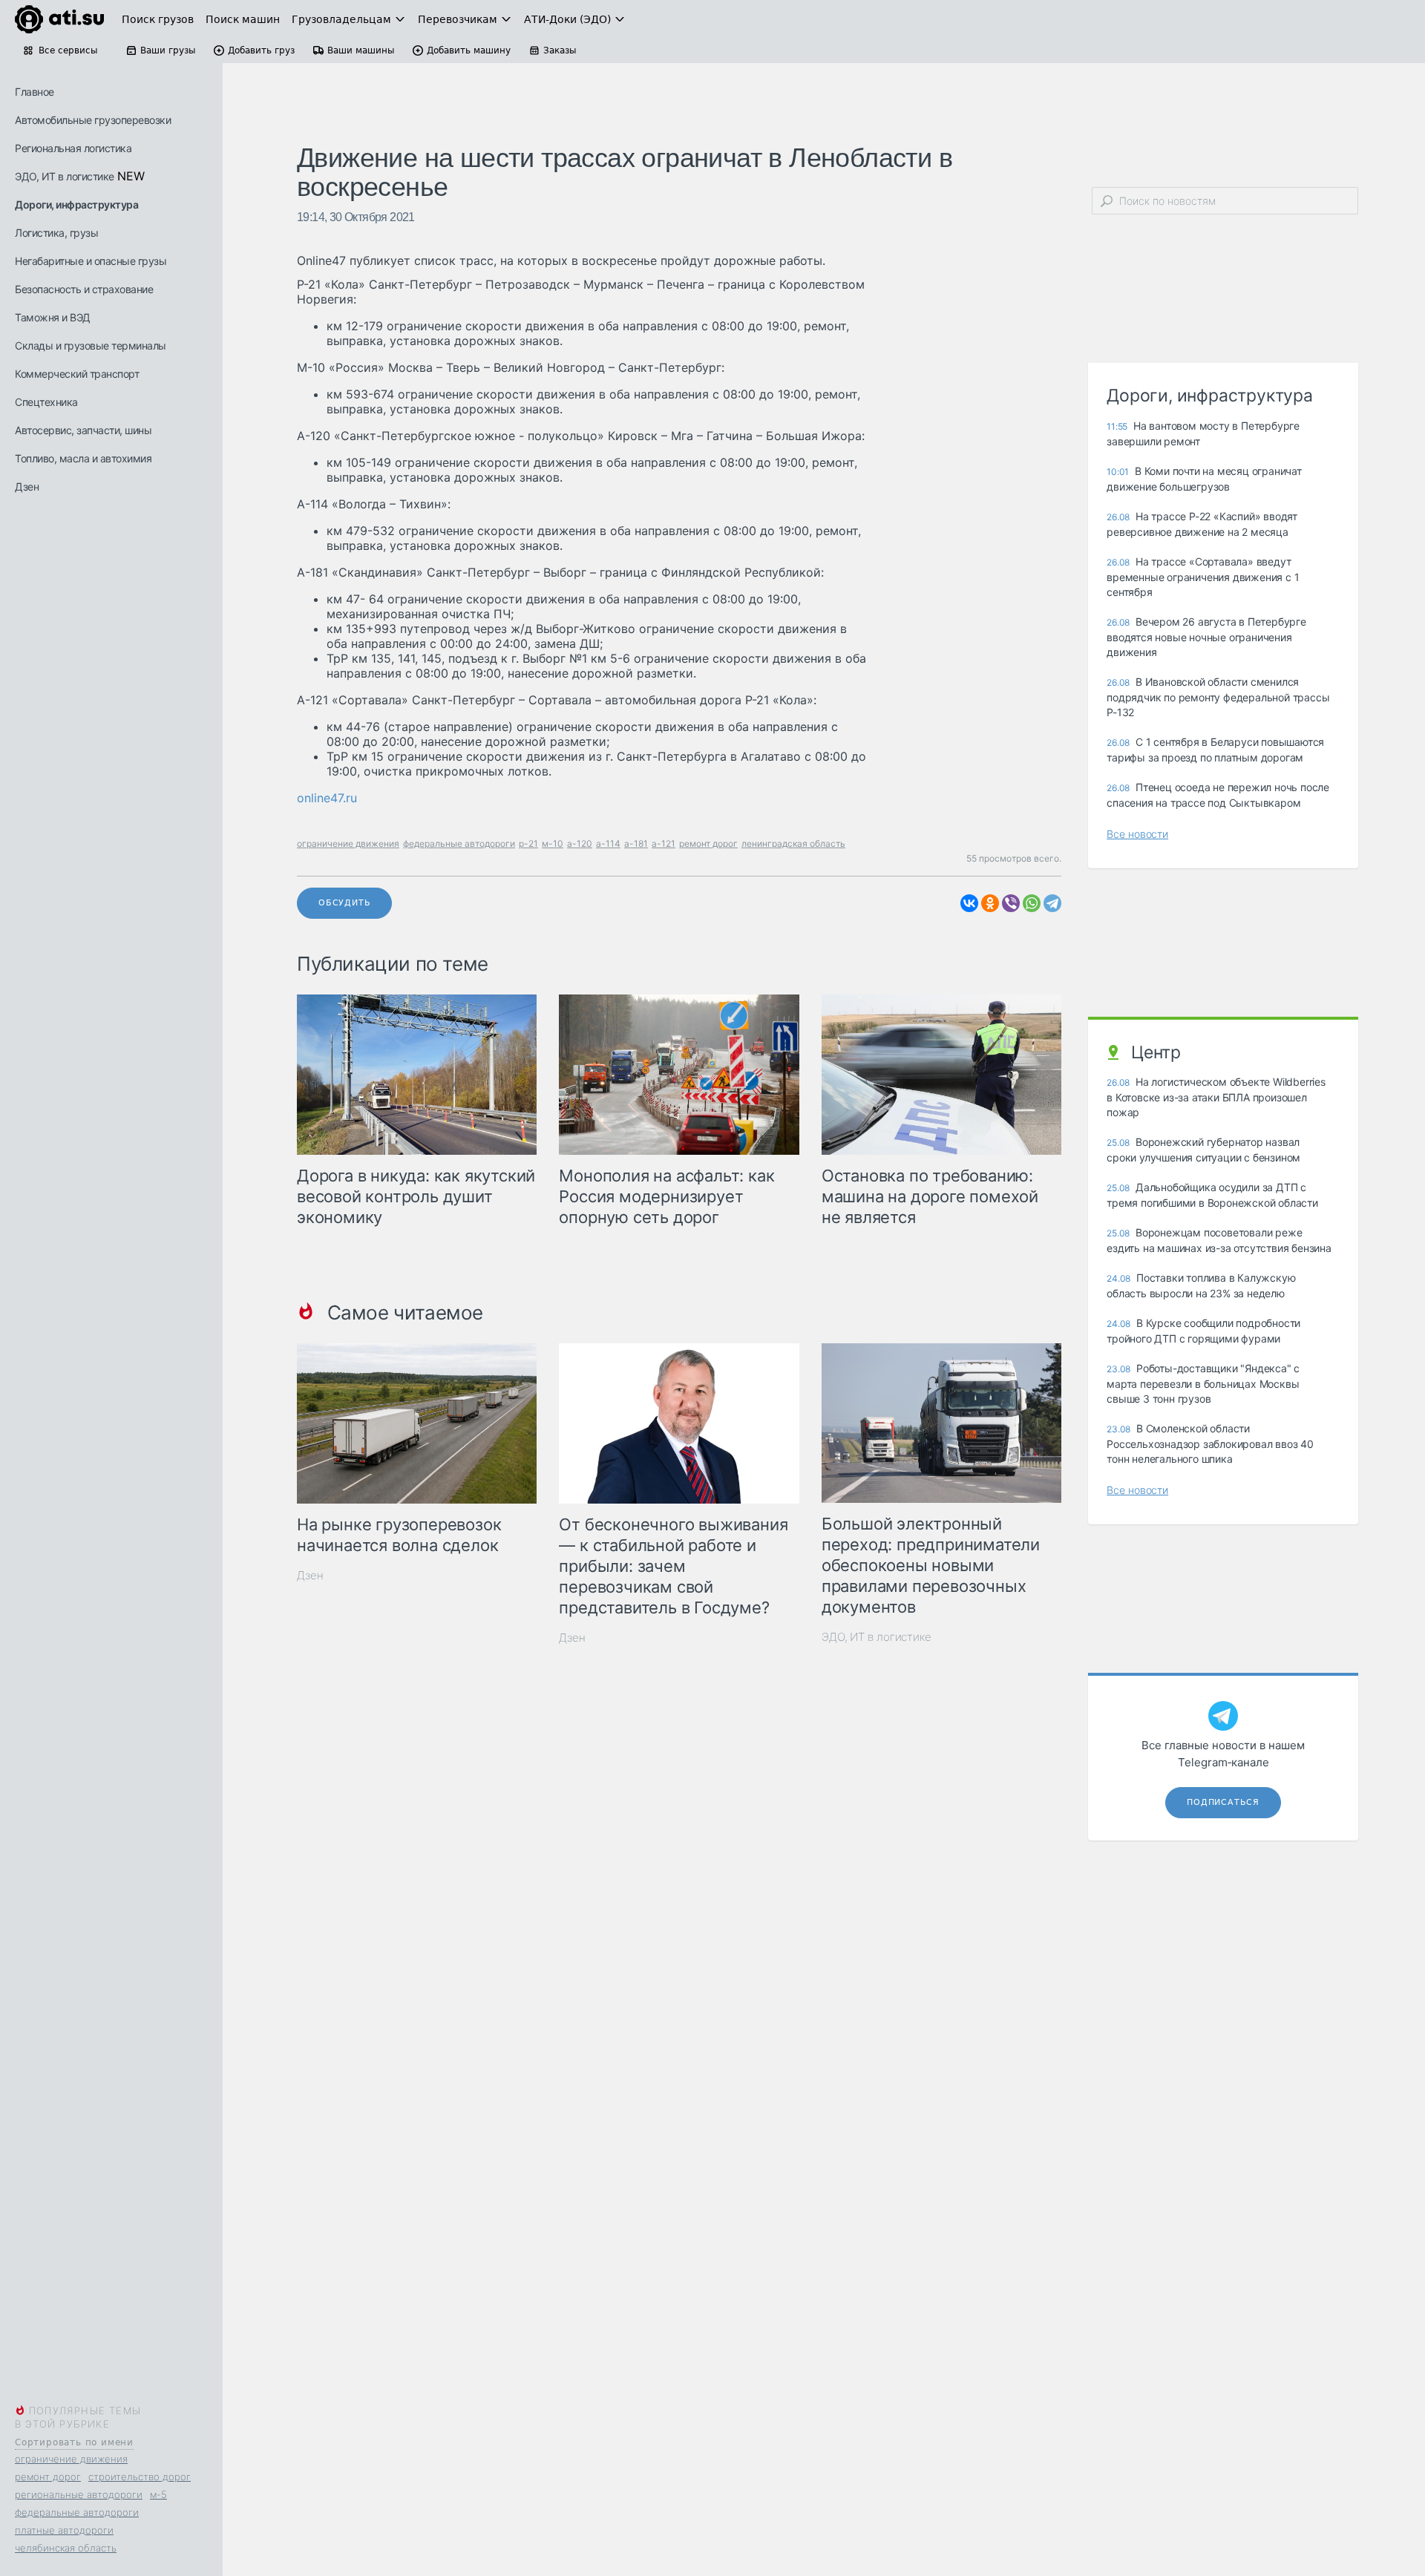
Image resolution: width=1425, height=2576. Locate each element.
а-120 (580, 843)
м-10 (553, 843)
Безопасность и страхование (84, 289)
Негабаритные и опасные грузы (91, 261)
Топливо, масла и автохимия (83, 458)
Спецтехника (46, 402)
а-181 (636, 843)
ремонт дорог (48, 2477)
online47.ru (327, 798)
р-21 (528, 843)
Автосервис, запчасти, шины (83, 430)
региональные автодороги (79, 2494)
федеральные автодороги (77, 2512)
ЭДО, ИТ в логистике (65, 176)
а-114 (608, 843)
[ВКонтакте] (969, 903)
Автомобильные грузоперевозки (93, 120)
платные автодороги (64, 2530)
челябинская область (66, 2548)
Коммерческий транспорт (77, 374)
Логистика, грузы (56, 233)
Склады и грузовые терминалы (91, 345)
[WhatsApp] (1032, 903)
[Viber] (1011, 903)
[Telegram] (1052, 903)
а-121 (664, 843)
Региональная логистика (73, 148)
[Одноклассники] (990, 903)
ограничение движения (71, 2459)
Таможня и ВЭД (53, 317)
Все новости (1137, 834)
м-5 (158, 2494)
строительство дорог (140, 2477)
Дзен (27, 486)
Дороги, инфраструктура (76, 204)
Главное (35, 92)
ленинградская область (793, 843)
